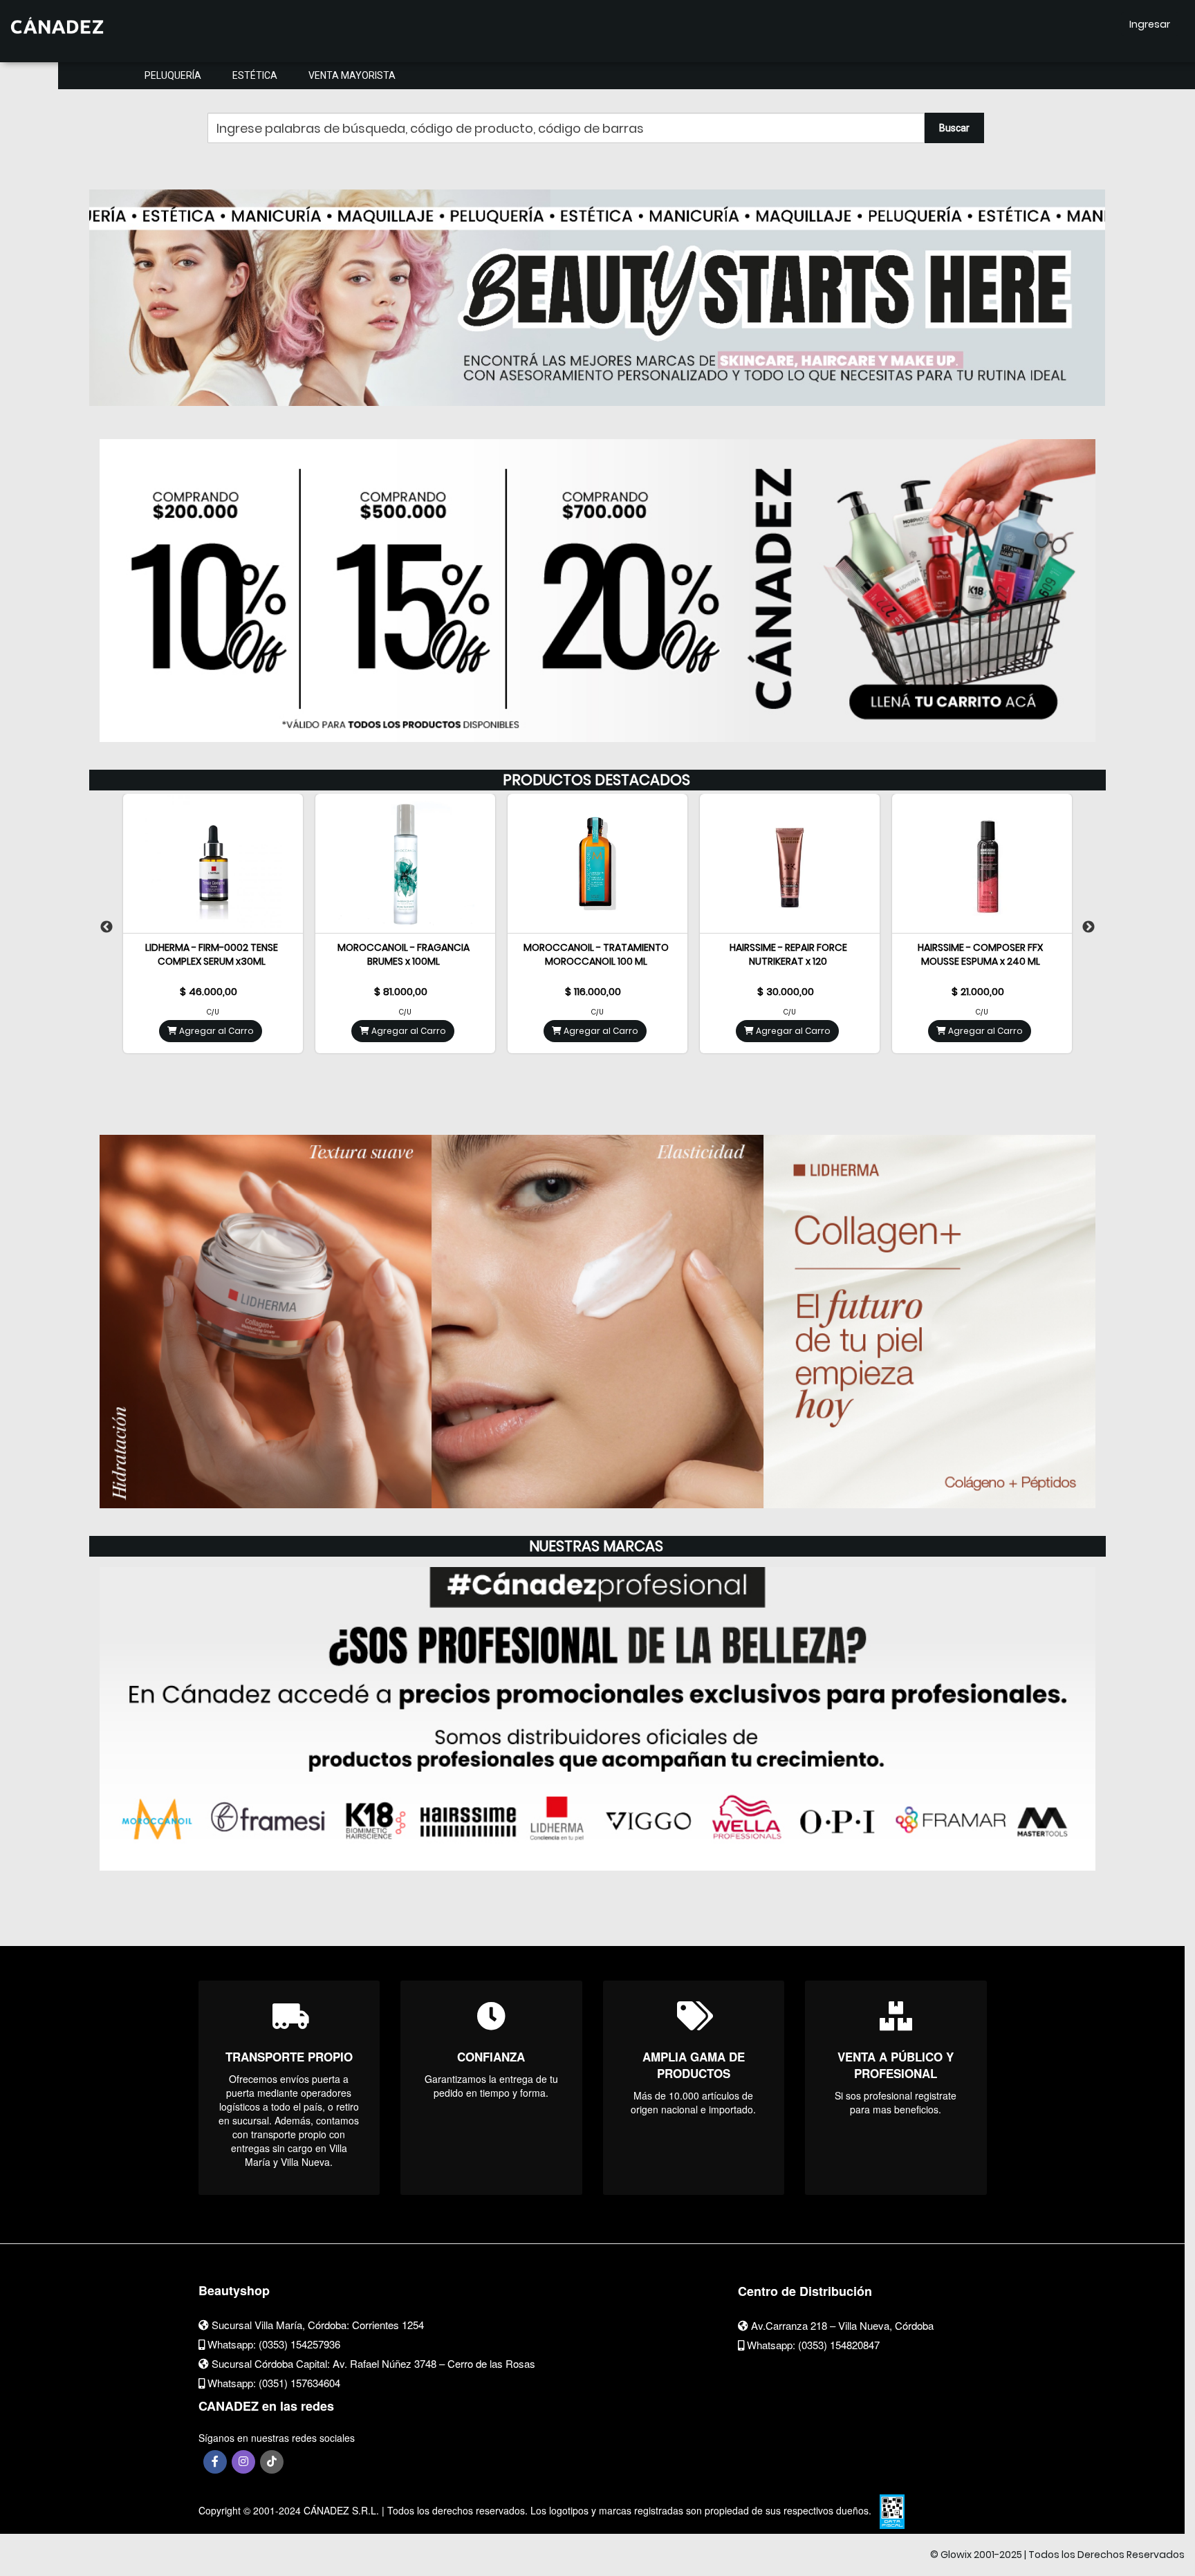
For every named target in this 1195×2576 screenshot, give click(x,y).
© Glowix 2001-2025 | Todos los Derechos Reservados (1057, 2555)
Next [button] (1089, 927)
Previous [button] (106, 927)
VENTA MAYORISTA (352, 75)
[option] (597, 292)
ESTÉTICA (255, 75)
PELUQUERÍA (173, 75)
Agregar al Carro (215, 1031)
